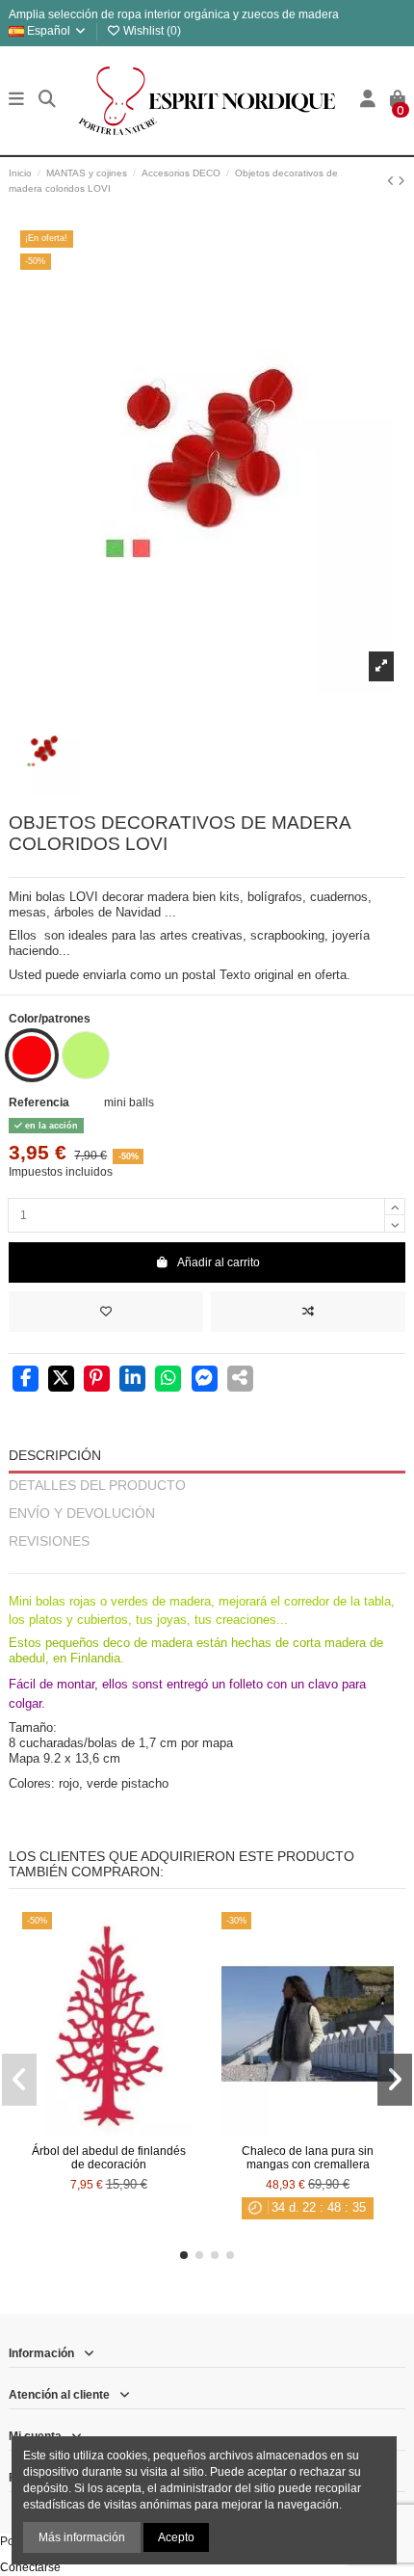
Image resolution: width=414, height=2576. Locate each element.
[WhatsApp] (168, 1380)
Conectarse (30, 2567)
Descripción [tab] (55, 1456)
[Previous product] (392, 181)
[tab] (207, 1565)
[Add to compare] (308, 1312)
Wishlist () (151, 31)
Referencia (39, 1102)
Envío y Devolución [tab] (82, 1514)
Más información (82, 2537)
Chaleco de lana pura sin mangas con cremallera (308, 2158)
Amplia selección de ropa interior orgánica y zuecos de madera (174, 14)
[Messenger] (205, 1380)
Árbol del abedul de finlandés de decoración (109, 2158)
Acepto (176, 2537)
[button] (184, 2255)
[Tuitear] (61, 1380)
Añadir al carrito (219, 1262)
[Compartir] (26, 1380)
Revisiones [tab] (49, 1541)
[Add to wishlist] (106, 1312)
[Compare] (108, 2130)
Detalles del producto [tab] (97, 1486)
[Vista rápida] (131, 2130)
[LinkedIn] (132, 1380)
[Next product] (401, 181)
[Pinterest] (97, 1380)
